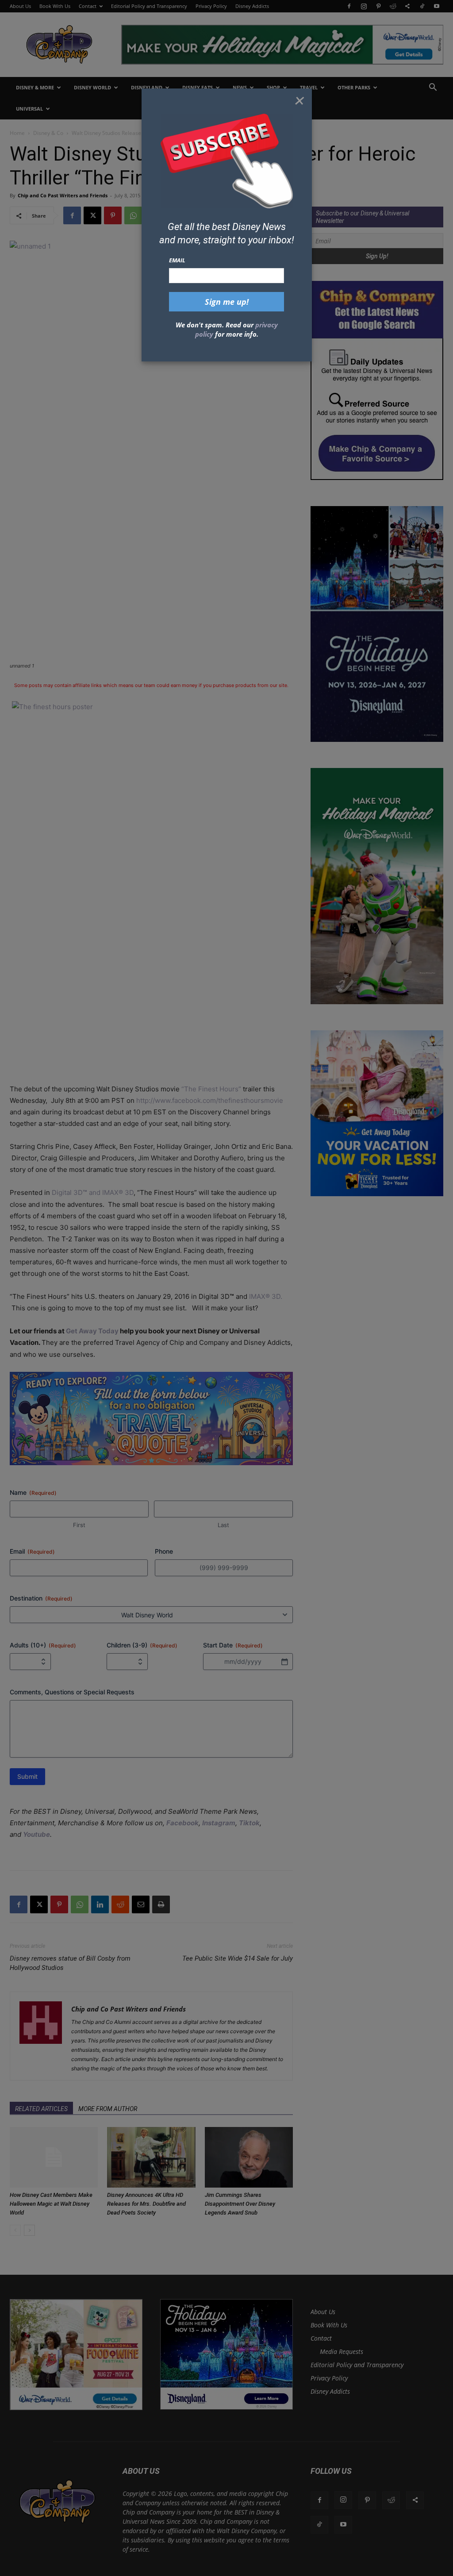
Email (177, 260)
